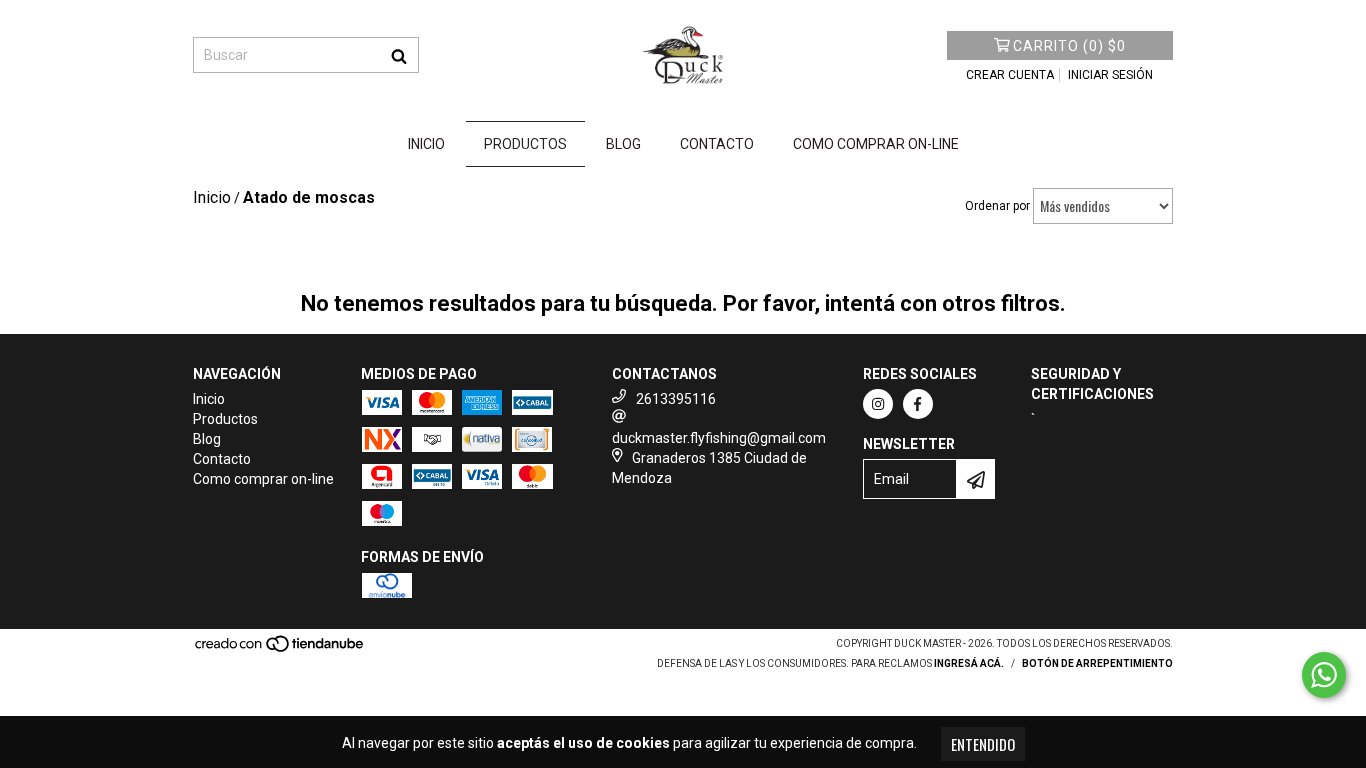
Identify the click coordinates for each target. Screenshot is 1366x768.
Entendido (983, 744)
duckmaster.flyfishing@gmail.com (719, 438)
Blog (623, 144)
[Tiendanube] (280, 649)
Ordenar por (997, 206)
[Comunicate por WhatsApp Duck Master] (1324, 675)
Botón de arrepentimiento (1097, 663)
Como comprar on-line (876, 144)
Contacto (717, 144)
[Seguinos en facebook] (918, 404)
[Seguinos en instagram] (878, 404)
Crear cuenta (1010, 75)
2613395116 (676, 399)
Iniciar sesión (1110, 75)
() (1069, 46)
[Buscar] (399, 55)
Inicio (426, 144)
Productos (525, 144)
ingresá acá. (969, 663)
